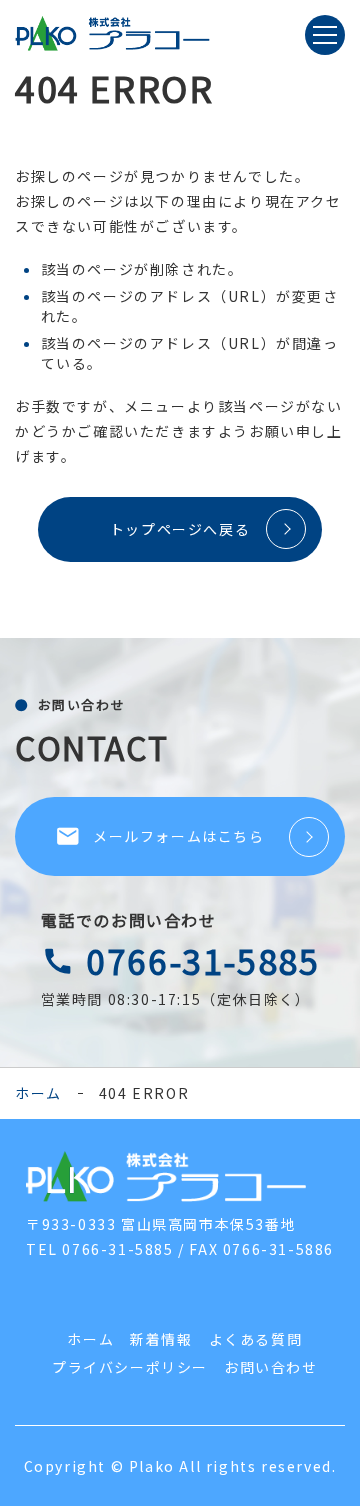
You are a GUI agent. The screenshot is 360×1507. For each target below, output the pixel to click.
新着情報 (161, 1339)
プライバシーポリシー (130, 1367)
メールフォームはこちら (159, 836)
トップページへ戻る (180, 529)
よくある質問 (256, 1339)
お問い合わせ (271, 1367)
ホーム (38, 1093)
